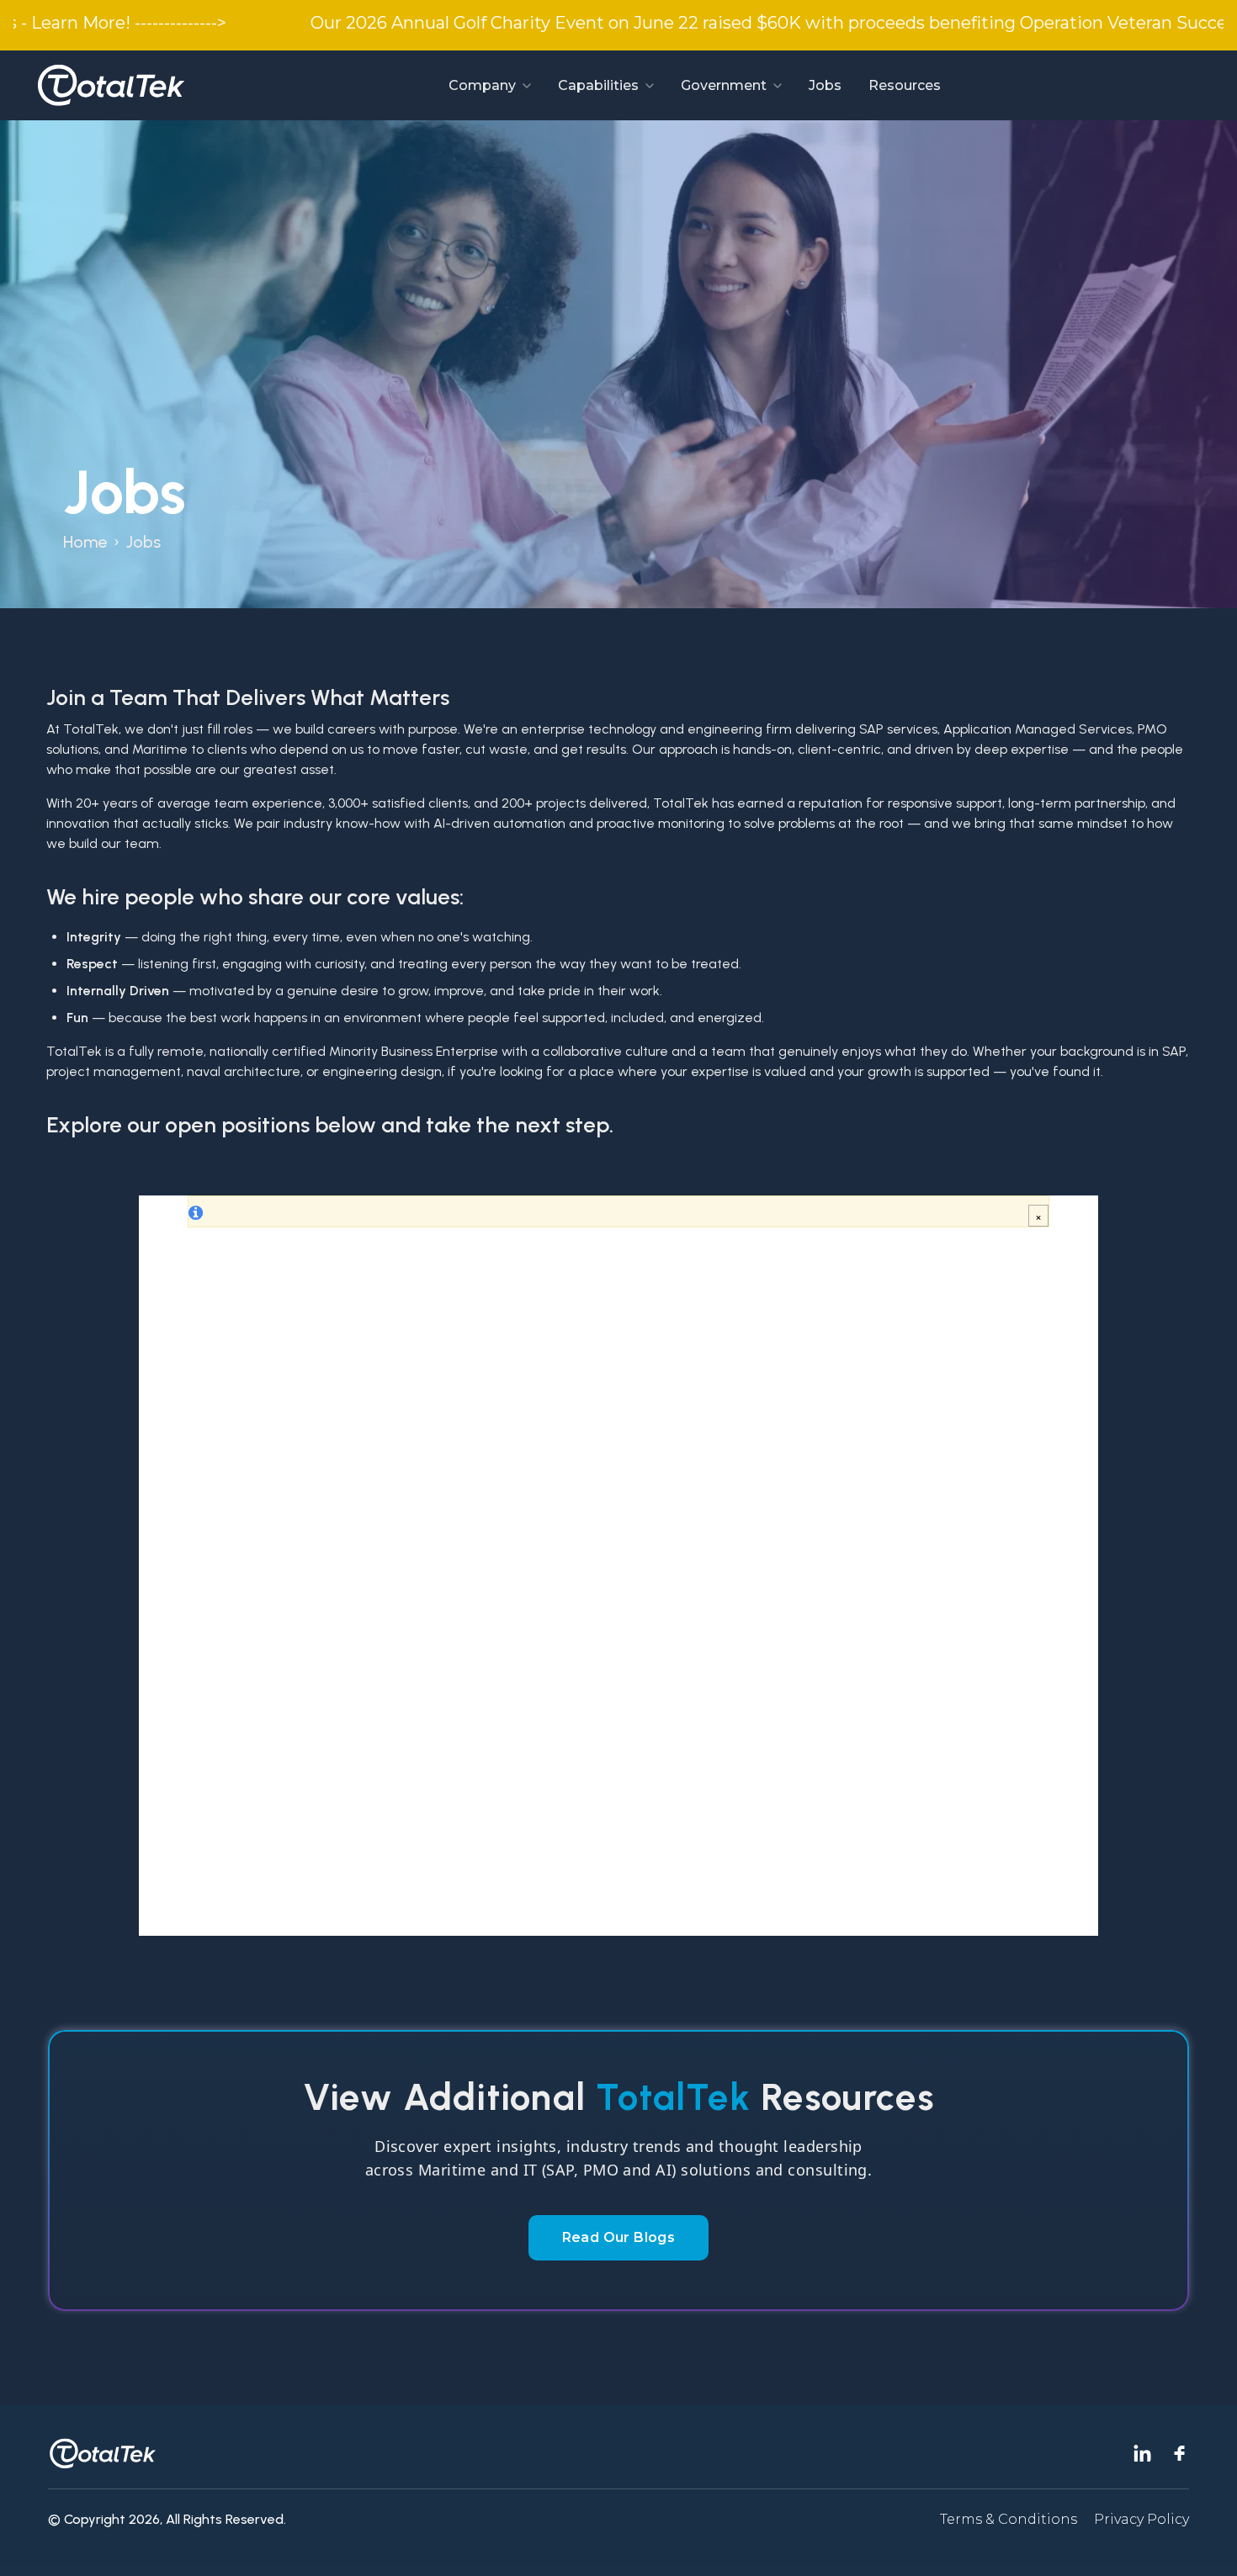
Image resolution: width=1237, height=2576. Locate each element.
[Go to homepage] (111, 85)
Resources (905, 85)
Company (482, 85)
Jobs (825, 85)
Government (724, 85)
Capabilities (598, 85)
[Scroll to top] (1203, 2542)
